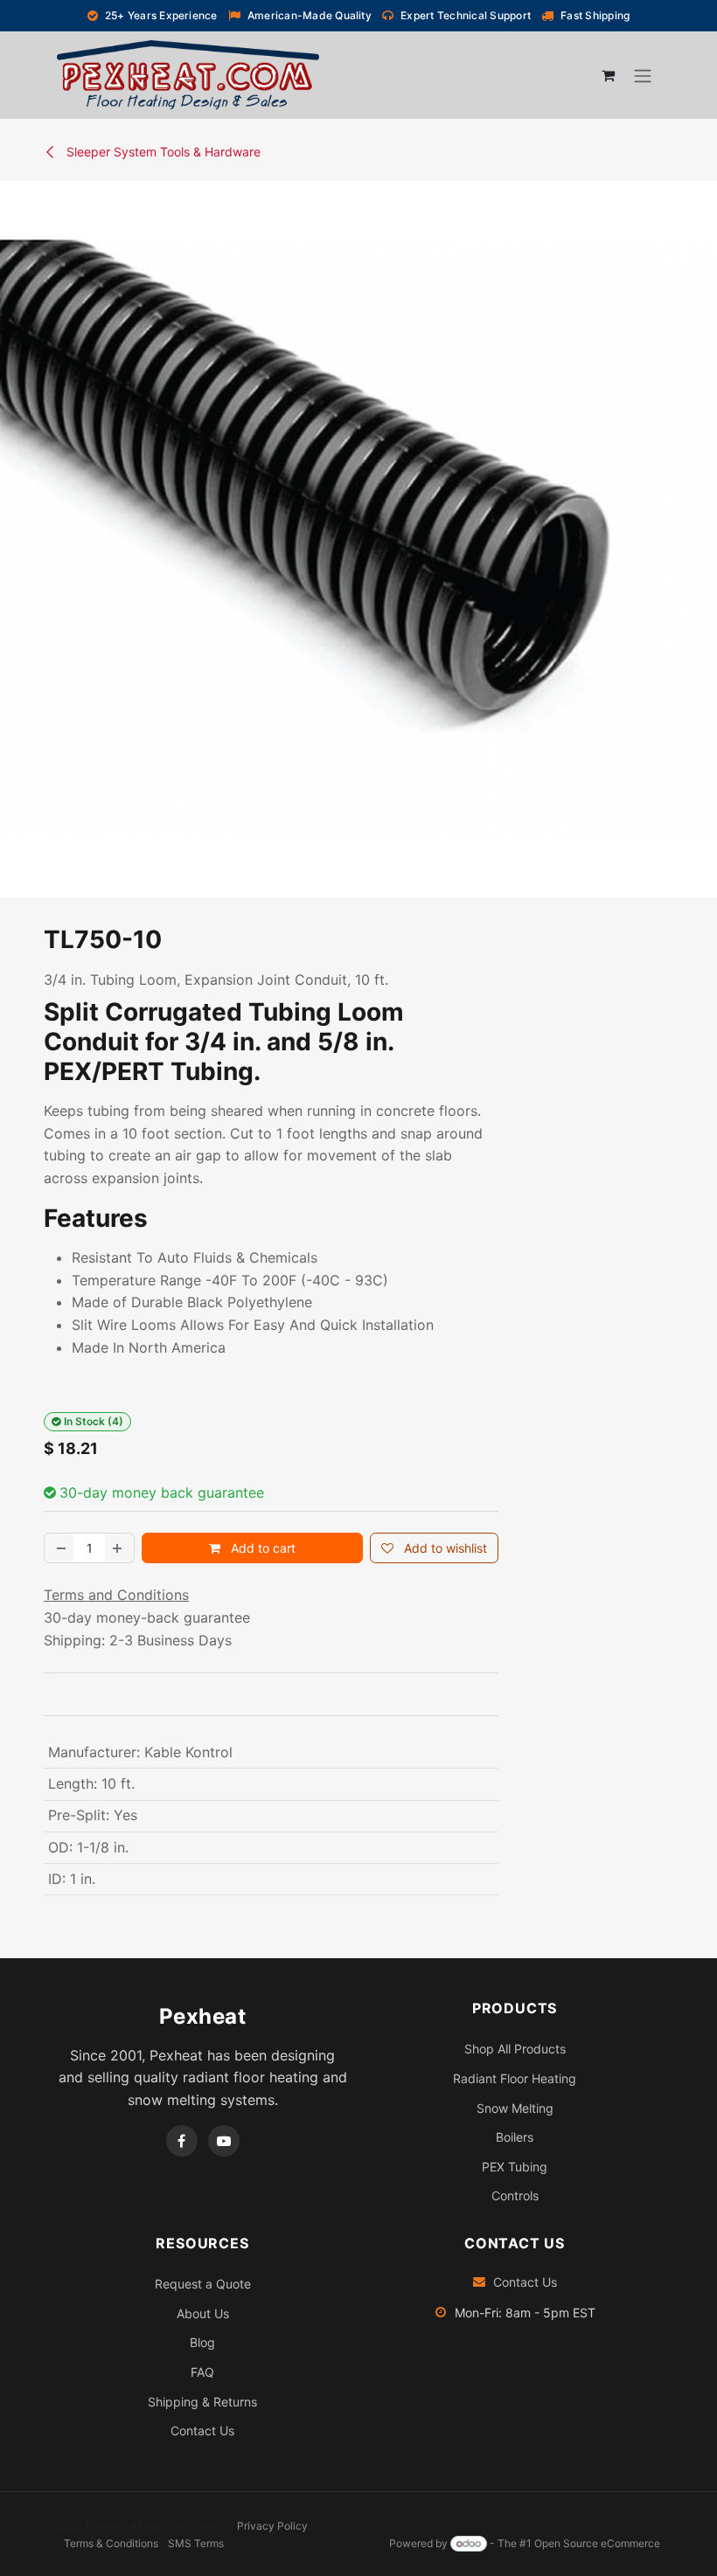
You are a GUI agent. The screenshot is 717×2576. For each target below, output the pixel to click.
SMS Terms (196, 2543)
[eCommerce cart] (608, 75)
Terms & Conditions (111, 2543)
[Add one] (119, 1548)
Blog (202, 2342)
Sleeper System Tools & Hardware (162, 152)
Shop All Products (515, 2049)
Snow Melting (515, 2108)
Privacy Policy (272, 2526)
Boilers (515, 2137)
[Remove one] (59, 1548)
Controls (515, 2195)
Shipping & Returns (202, 2402)
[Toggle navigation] (643, 75)
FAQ (202, 2372)
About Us (203, 2313)
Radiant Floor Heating (515, 2078)
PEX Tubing (515, 2167)
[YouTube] (224, 2141)
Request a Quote (203, 2284)
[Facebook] (182, 2141)
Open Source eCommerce (597, 2543)
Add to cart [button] (261, 1548)
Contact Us (202, 2431)
